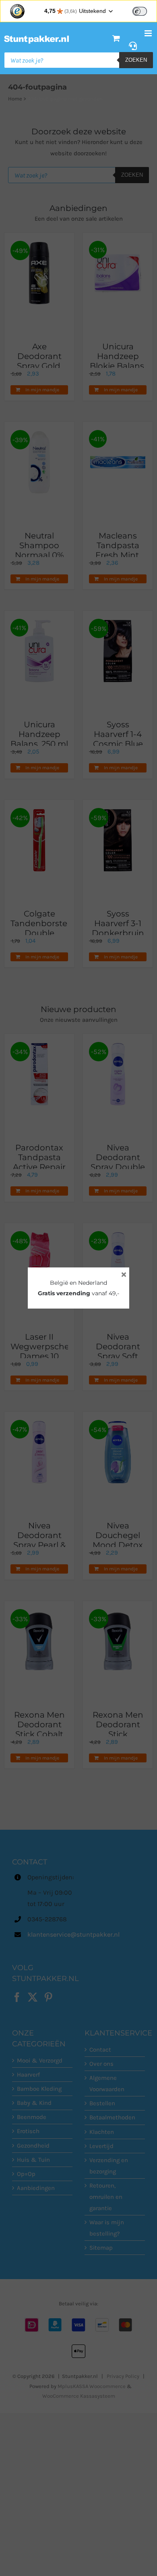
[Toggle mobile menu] (149, 33)
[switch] (140, 11)
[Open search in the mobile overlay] (78, 60)
